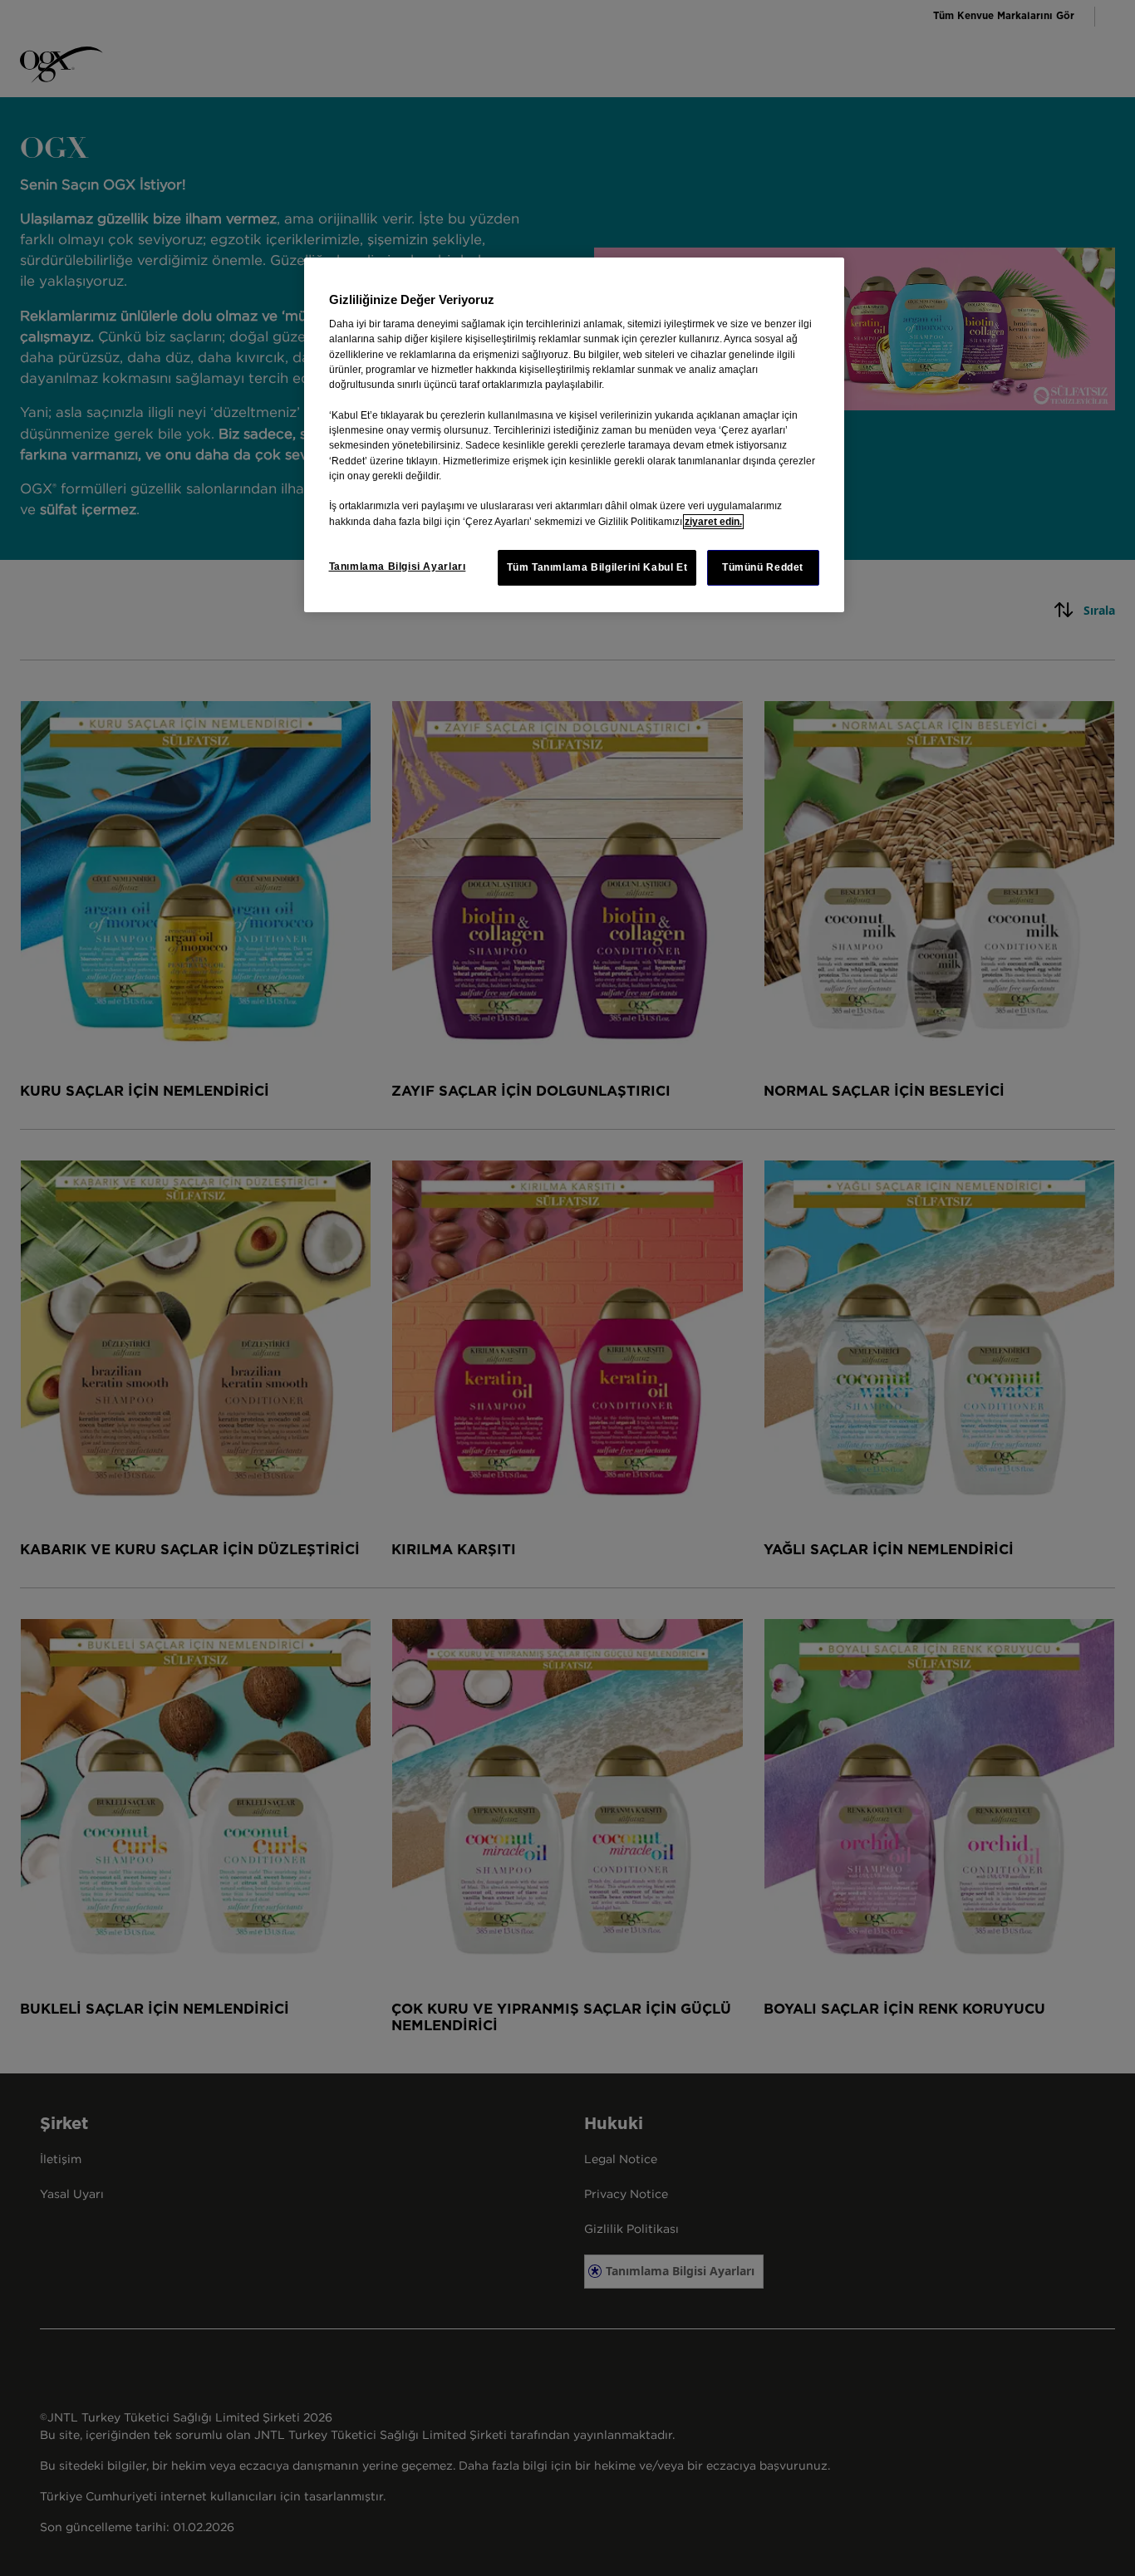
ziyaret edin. (713, 522)
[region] (574, 435)
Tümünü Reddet (763, 567)
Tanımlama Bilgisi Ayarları (398, 567)
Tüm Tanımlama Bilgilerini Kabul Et (597, 567)
